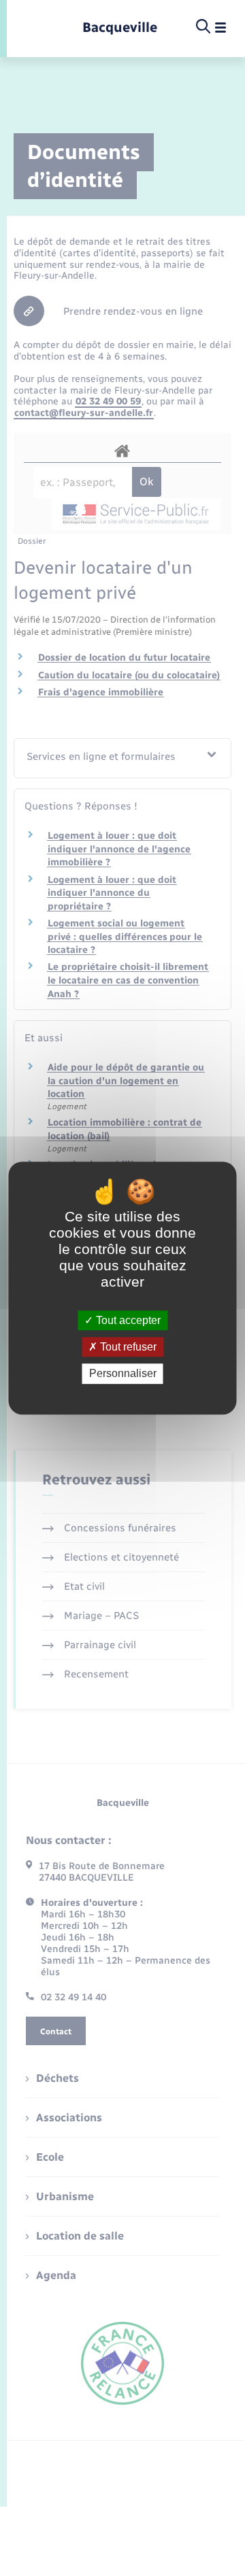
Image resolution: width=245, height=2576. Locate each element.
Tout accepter (127, 1320)
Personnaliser (123, 1374)
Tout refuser (127, 1347)
